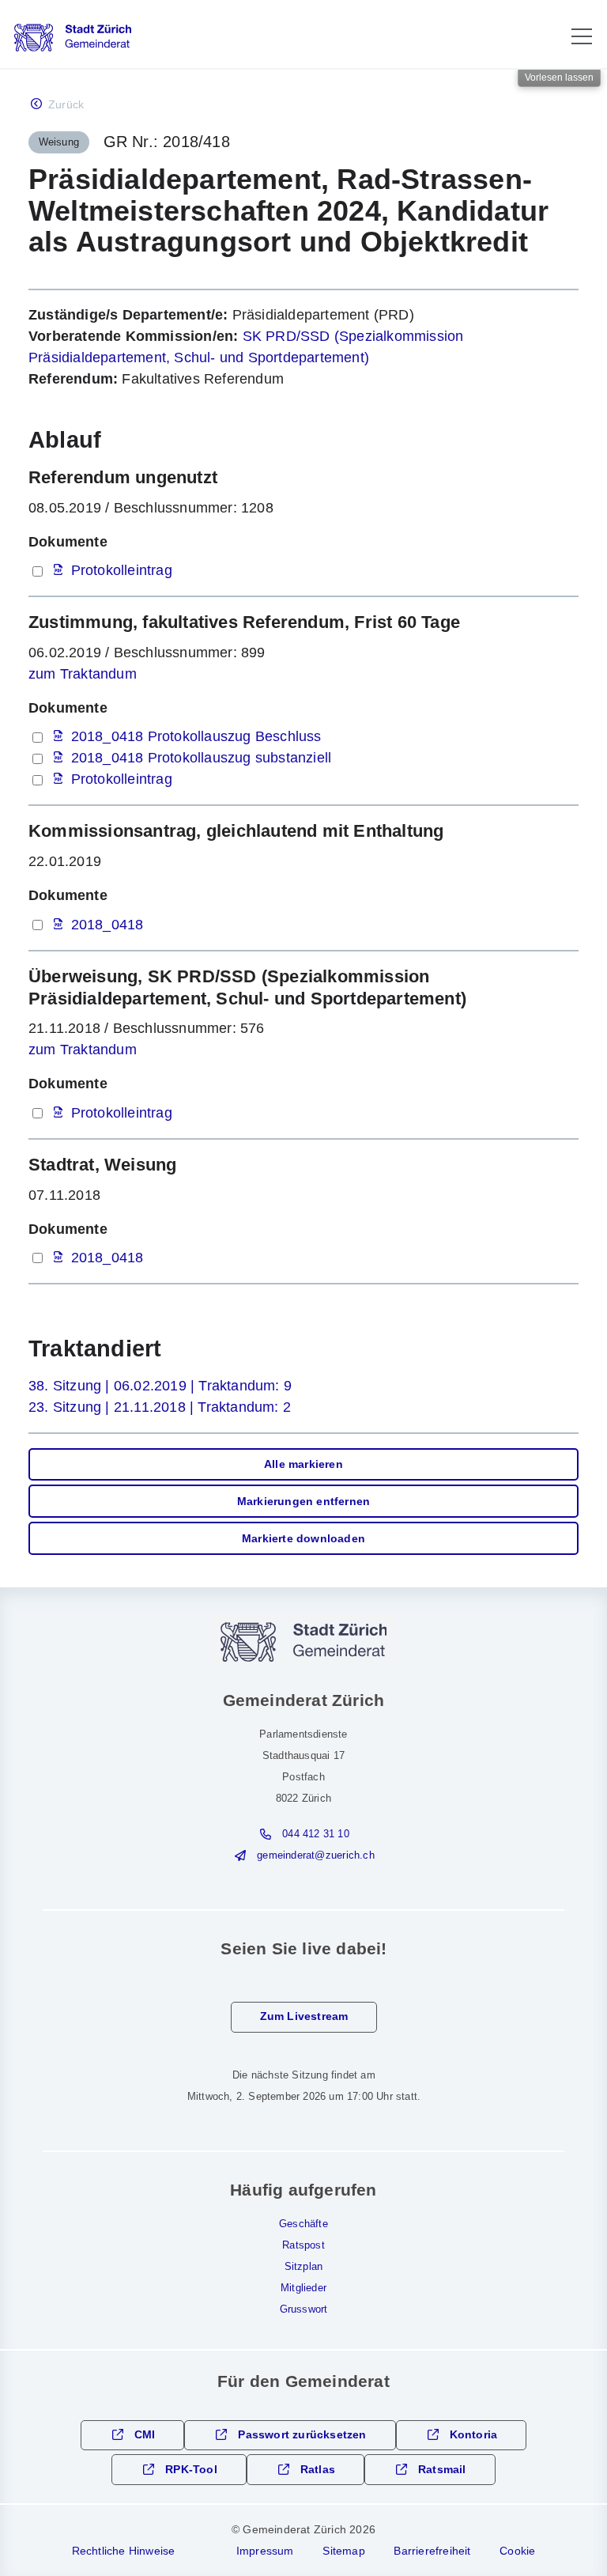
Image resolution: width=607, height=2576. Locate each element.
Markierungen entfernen (303, 1502)
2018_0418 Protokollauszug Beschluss (196, 736)
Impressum (265, 2551)
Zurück (66, 105)
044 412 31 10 (316, 1834)
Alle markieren (303, 1464)
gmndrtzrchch (315, 1855)
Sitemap (343, 2551)
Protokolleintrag (122, 570)
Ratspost (303, 2245)
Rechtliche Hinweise (124, 2551)
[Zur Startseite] (73, 38)
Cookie (517, 2551)
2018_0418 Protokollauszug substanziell (202, 758)
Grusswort (304, 2309)
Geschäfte (303, 2224)
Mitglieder (303, 2288)
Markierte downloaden (303, 1539)
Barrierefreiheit (432, 2551)
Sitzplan (304, 2267)
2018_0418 (107, 925)
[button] (582, 36)
